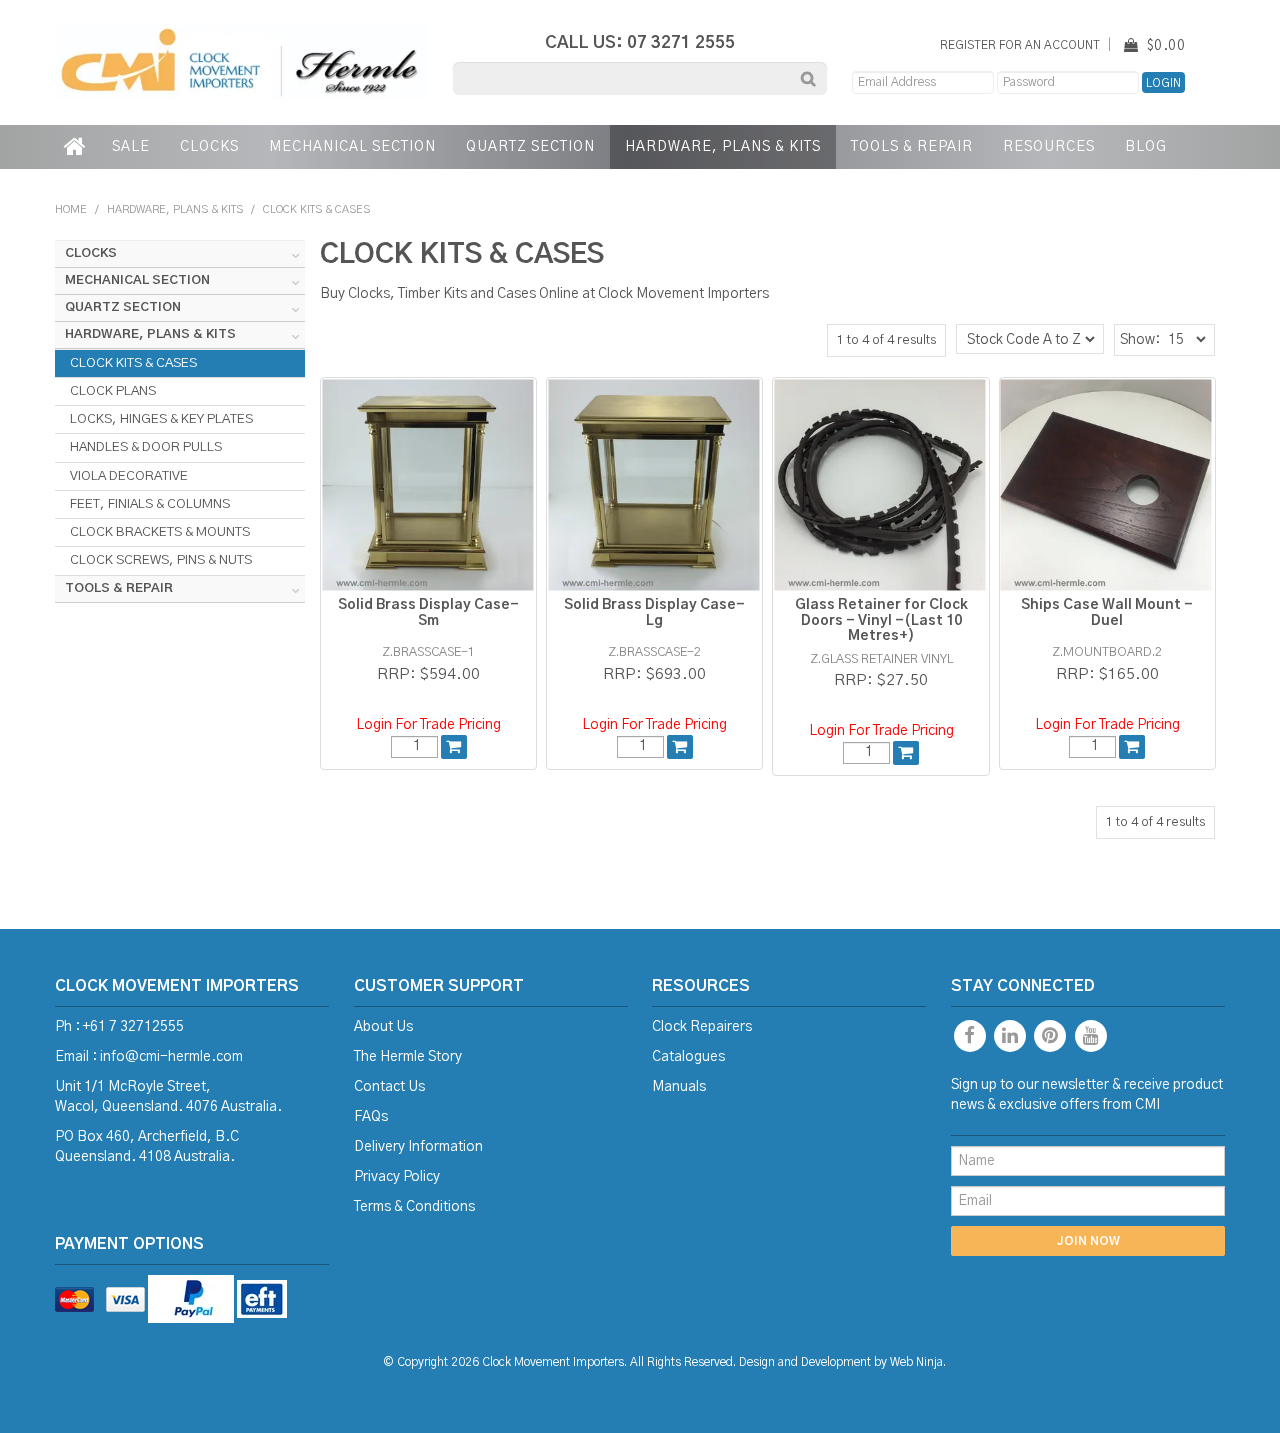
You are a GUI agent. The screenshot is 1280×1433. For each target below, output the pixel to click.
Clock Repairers (702, 1027)
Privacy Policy (397, 1177)
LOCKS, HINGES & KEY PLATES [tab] (161, 419)
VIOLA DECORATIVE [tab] (129, 476)
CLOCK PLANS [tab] (113, 391)
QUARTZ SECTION (530, 147)
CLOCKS (209, 147)
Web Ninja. (918, 1362)
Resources (1049, 147)
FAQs (371, 1117)
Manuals (679, 1087)
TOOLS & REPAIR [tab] (119, 588)
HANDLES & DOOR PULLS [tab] (146, 447)
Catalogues (688, 1057)
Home (76, 147)
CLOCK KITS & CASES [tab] (133, 363)
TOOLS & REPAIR (912, 147)
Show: (1140, 340)
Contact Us (389, 1087)
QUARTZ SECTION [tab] (123, 307)
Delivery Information (418, 1147)
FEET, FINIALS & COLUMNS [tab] (150, 504)
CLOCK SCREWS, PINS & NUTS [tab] (161, 560)
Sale (131, 147)
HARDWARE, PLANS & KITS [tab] (150, 334)
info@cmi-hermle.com (171, 1057)
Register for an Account (1020, 45)
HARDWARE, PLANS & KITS (723, 147)
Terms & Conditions (414, 1207)
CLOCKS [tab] (91, 253)
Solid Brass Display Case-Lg (654, 612)
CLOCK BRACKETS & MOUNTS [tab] (160, 532)
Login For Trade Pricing (428, 725)
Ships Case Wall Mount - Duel (1107, 612)
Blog (1146, 147)
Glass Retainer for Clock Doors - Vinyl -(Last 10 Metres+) (881, 620)
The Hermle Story (408, 1057)
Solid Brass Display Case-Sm (428, 612)
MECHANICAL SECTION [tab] (137, 280)
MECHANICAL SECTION (352, 147)
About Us (383, 1027)
